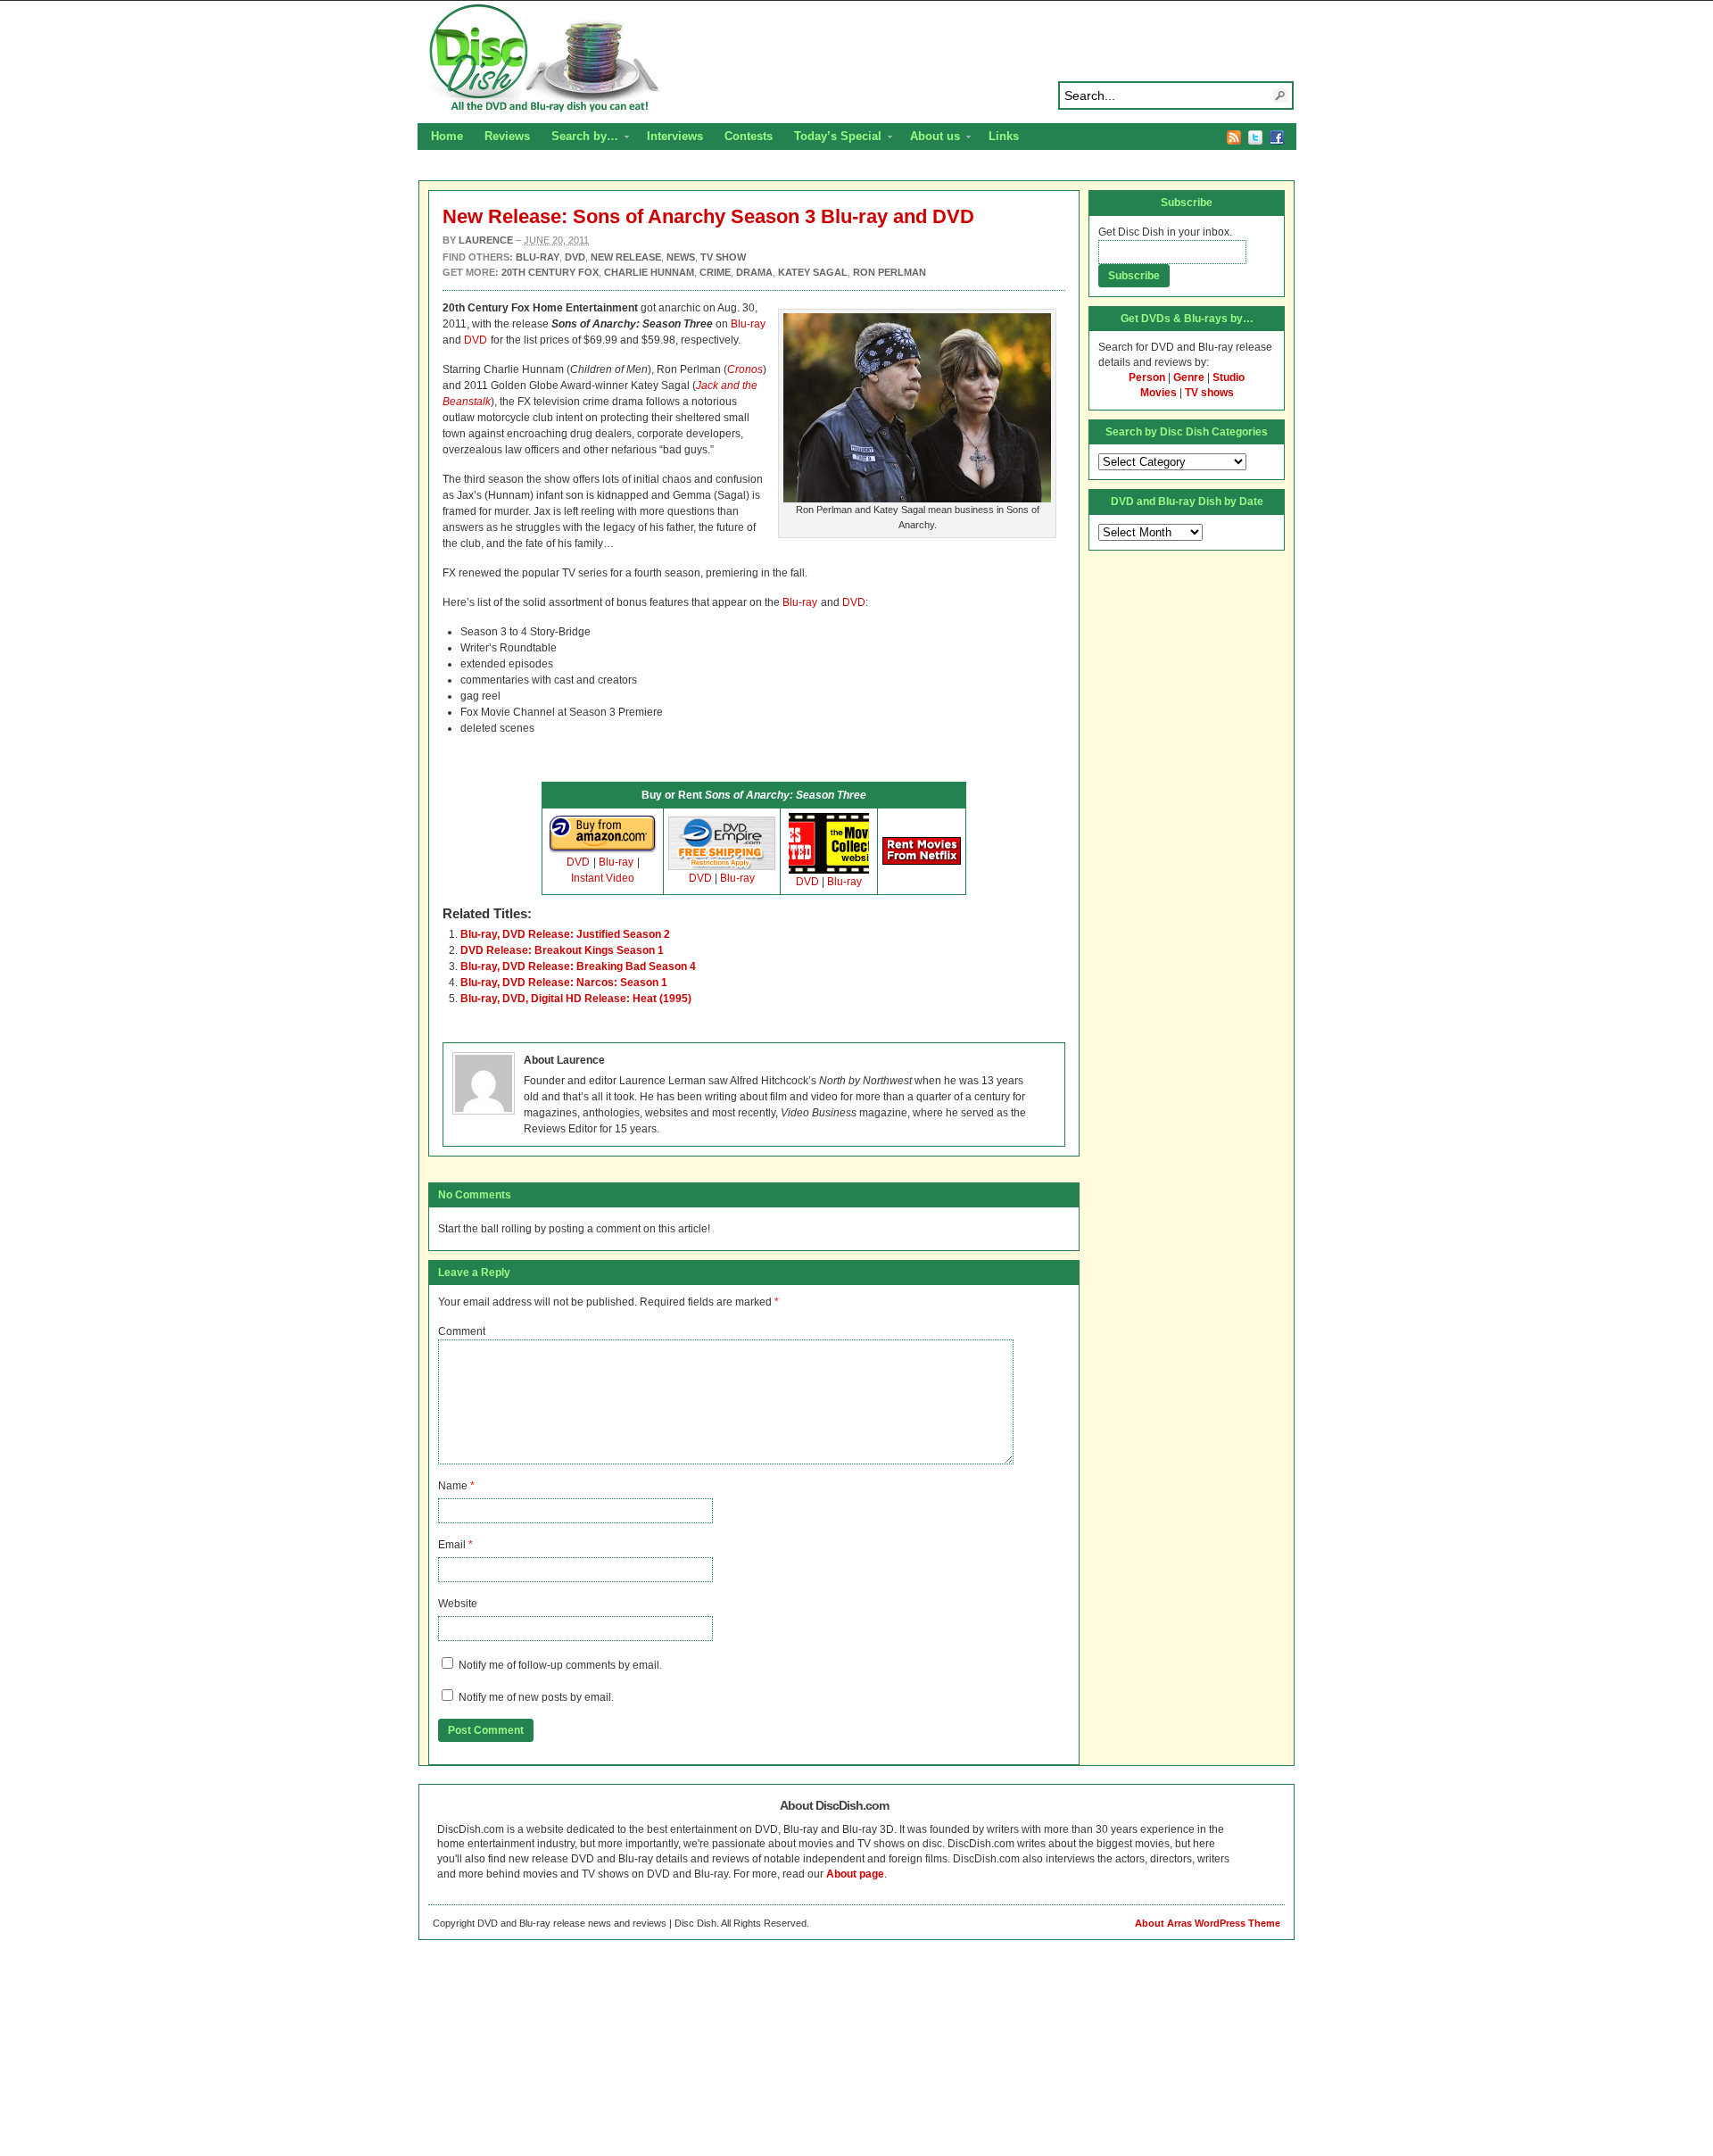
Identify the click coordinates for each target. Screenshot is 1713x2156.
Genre (1189, 377)
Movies (1159, 393)
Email (452, 1545)
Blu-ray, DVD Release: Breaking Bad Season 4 (578, 966)
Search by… (579, 138)
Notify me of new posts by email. (536, 1697)
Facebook (1277, 137)
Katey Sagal (813, 272)
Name (453, 1486)
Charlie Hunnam (649, 272)
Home (447, 136)
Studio (1229, 377)
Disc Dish (856, 59)
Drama (754, 272)
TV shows (1209, 393)
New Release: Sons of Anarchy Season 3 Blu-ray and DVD (708, 216)
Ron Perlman (890, 272)
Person (1147, 377)
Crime (715, 272)
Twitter (1255, 137)
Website (458, 1604)
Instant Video (603, 878)
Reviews (507, 136)
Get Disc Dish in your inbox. (1165, 232)
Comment (462, 1331)
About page (855, 1874)
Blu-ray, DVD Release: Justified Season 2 (565, 934)
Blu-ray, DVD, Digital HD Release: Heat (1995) (576, 999)
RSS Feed (1234, 137)
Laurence (486, 240)
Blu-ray (748, 324)
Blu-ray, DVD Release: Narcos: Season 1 (564, 983)
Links (1004, 136)
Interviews (675, 136)
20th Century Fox (550, 272)
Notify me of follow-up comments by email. (560, 1665)
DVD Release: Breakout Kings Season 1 (562, 950)
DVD (476, 340)
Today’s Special (832, 138)
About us (930, 138)
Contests (749, 136)
